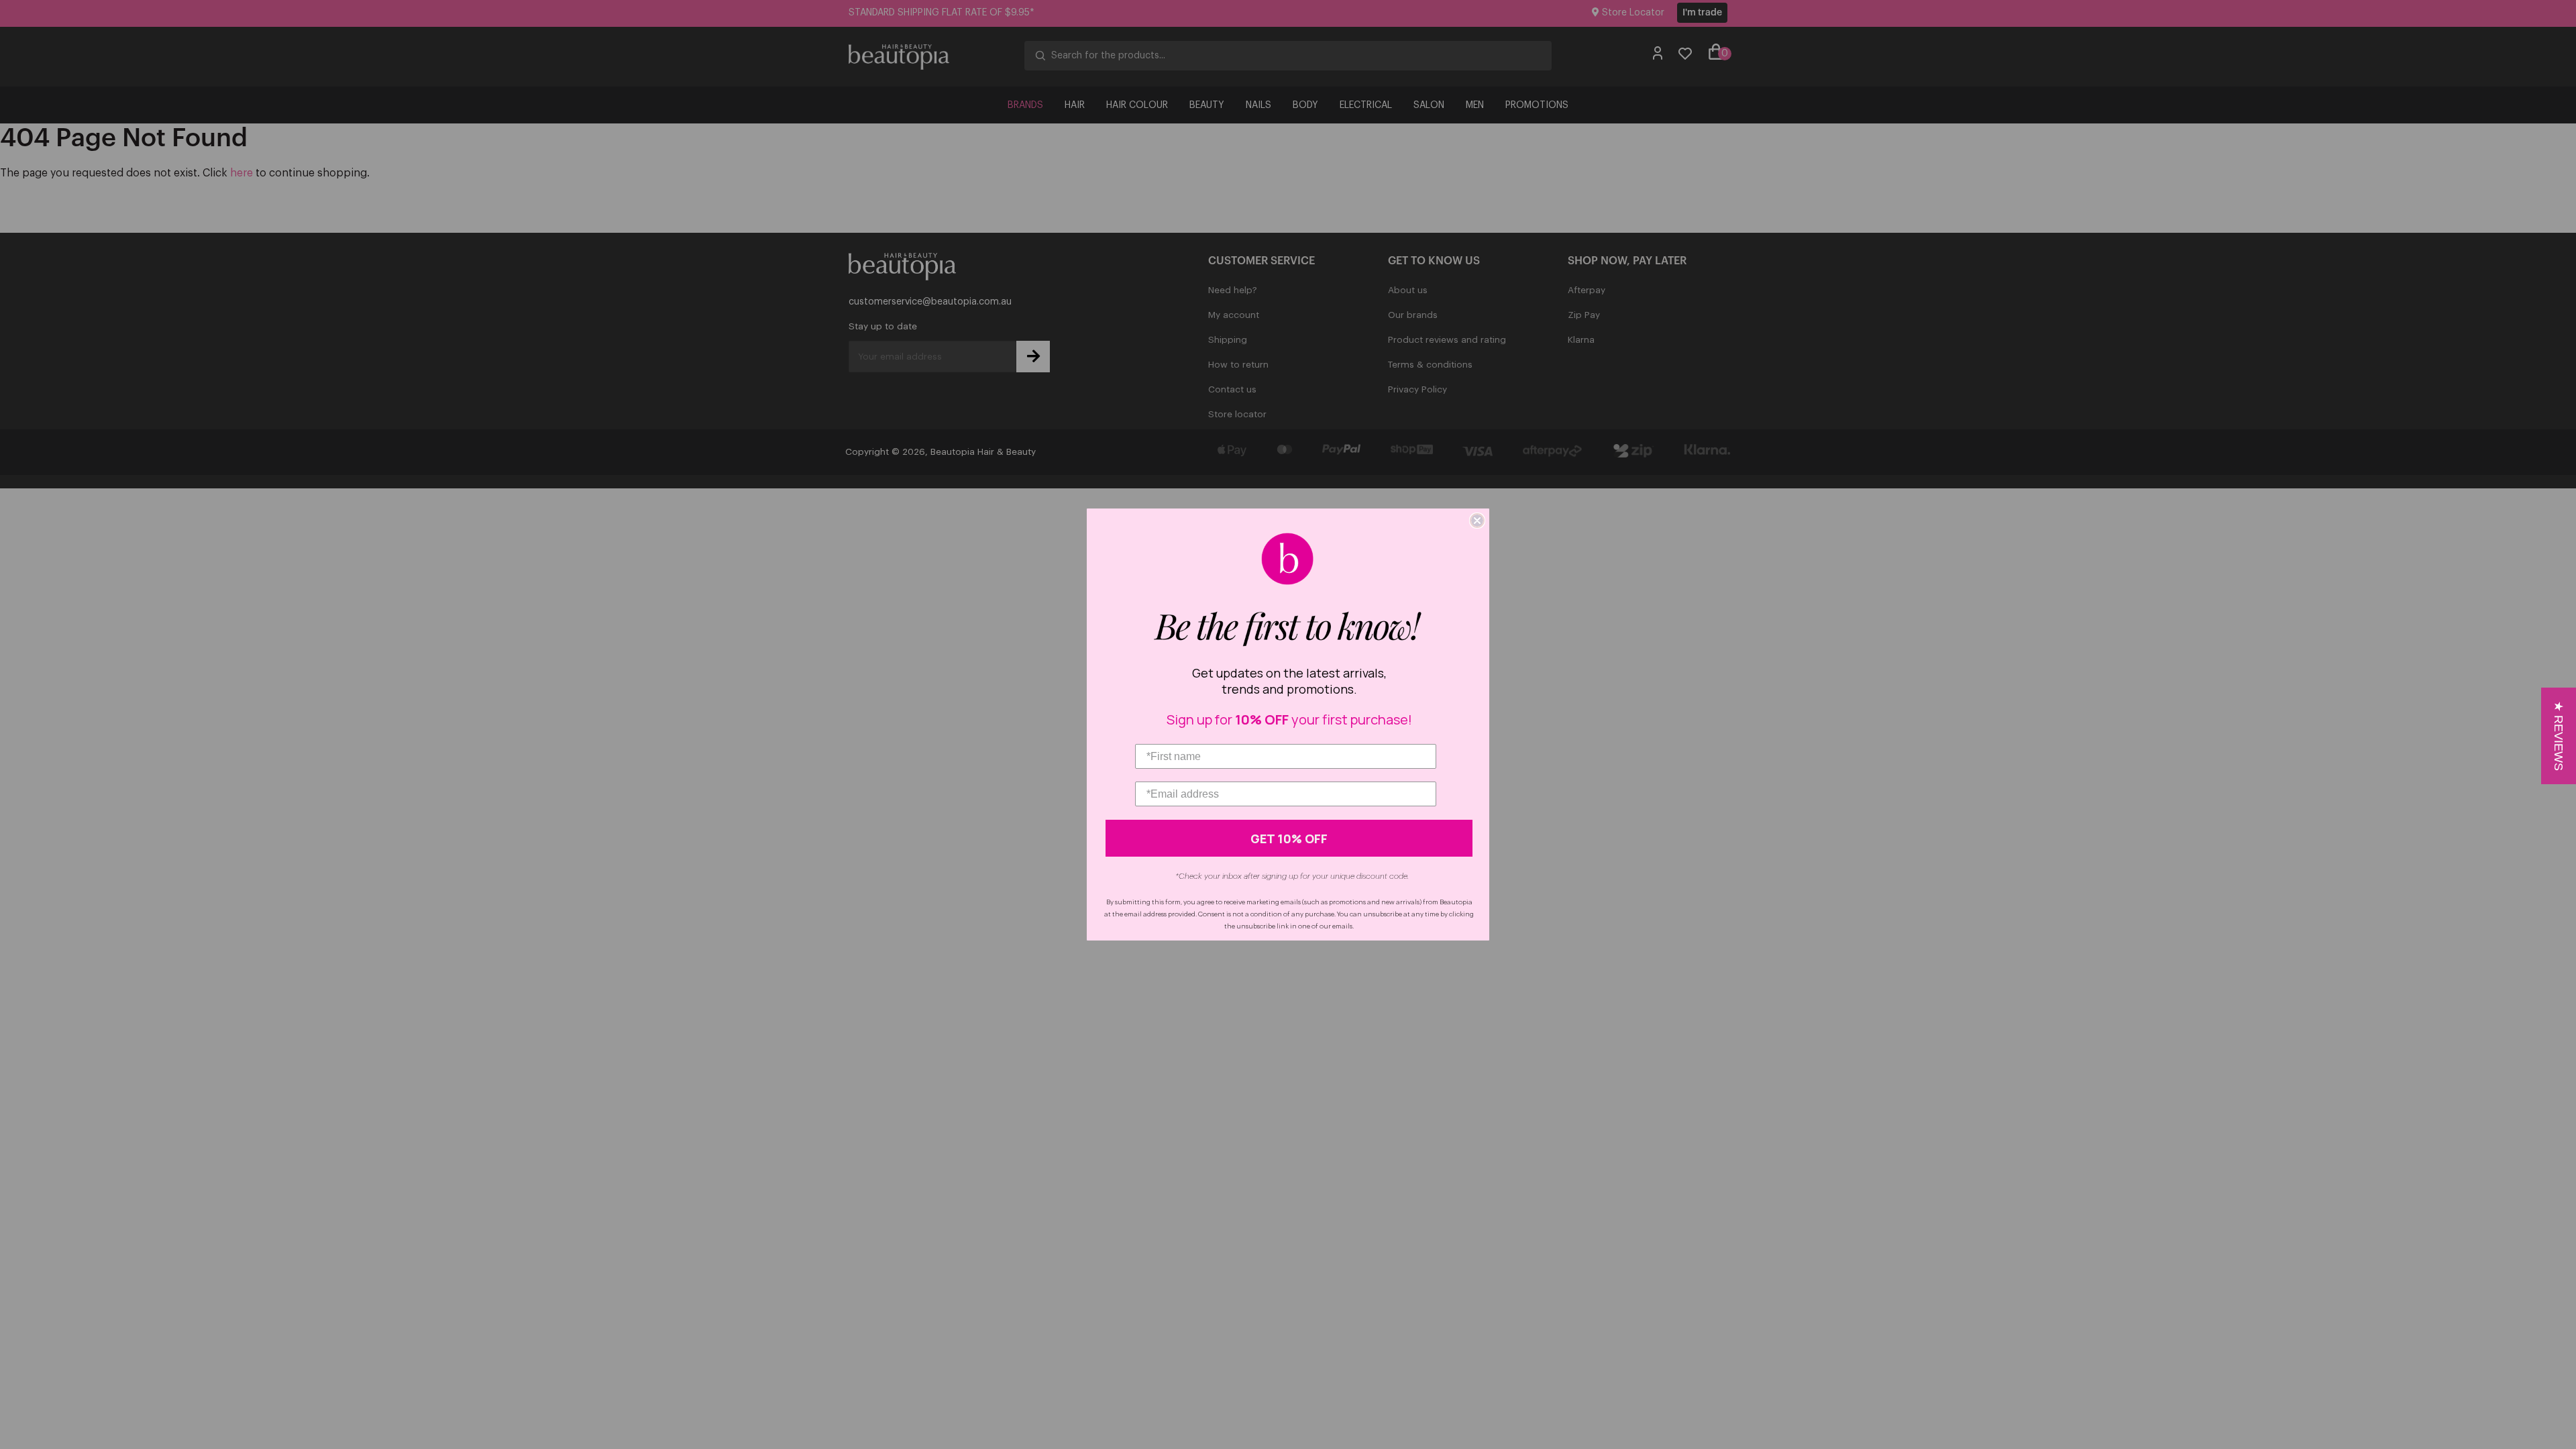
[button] (2559, 736)
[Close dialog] (1477, 521)
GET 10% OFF (1289, 839)
